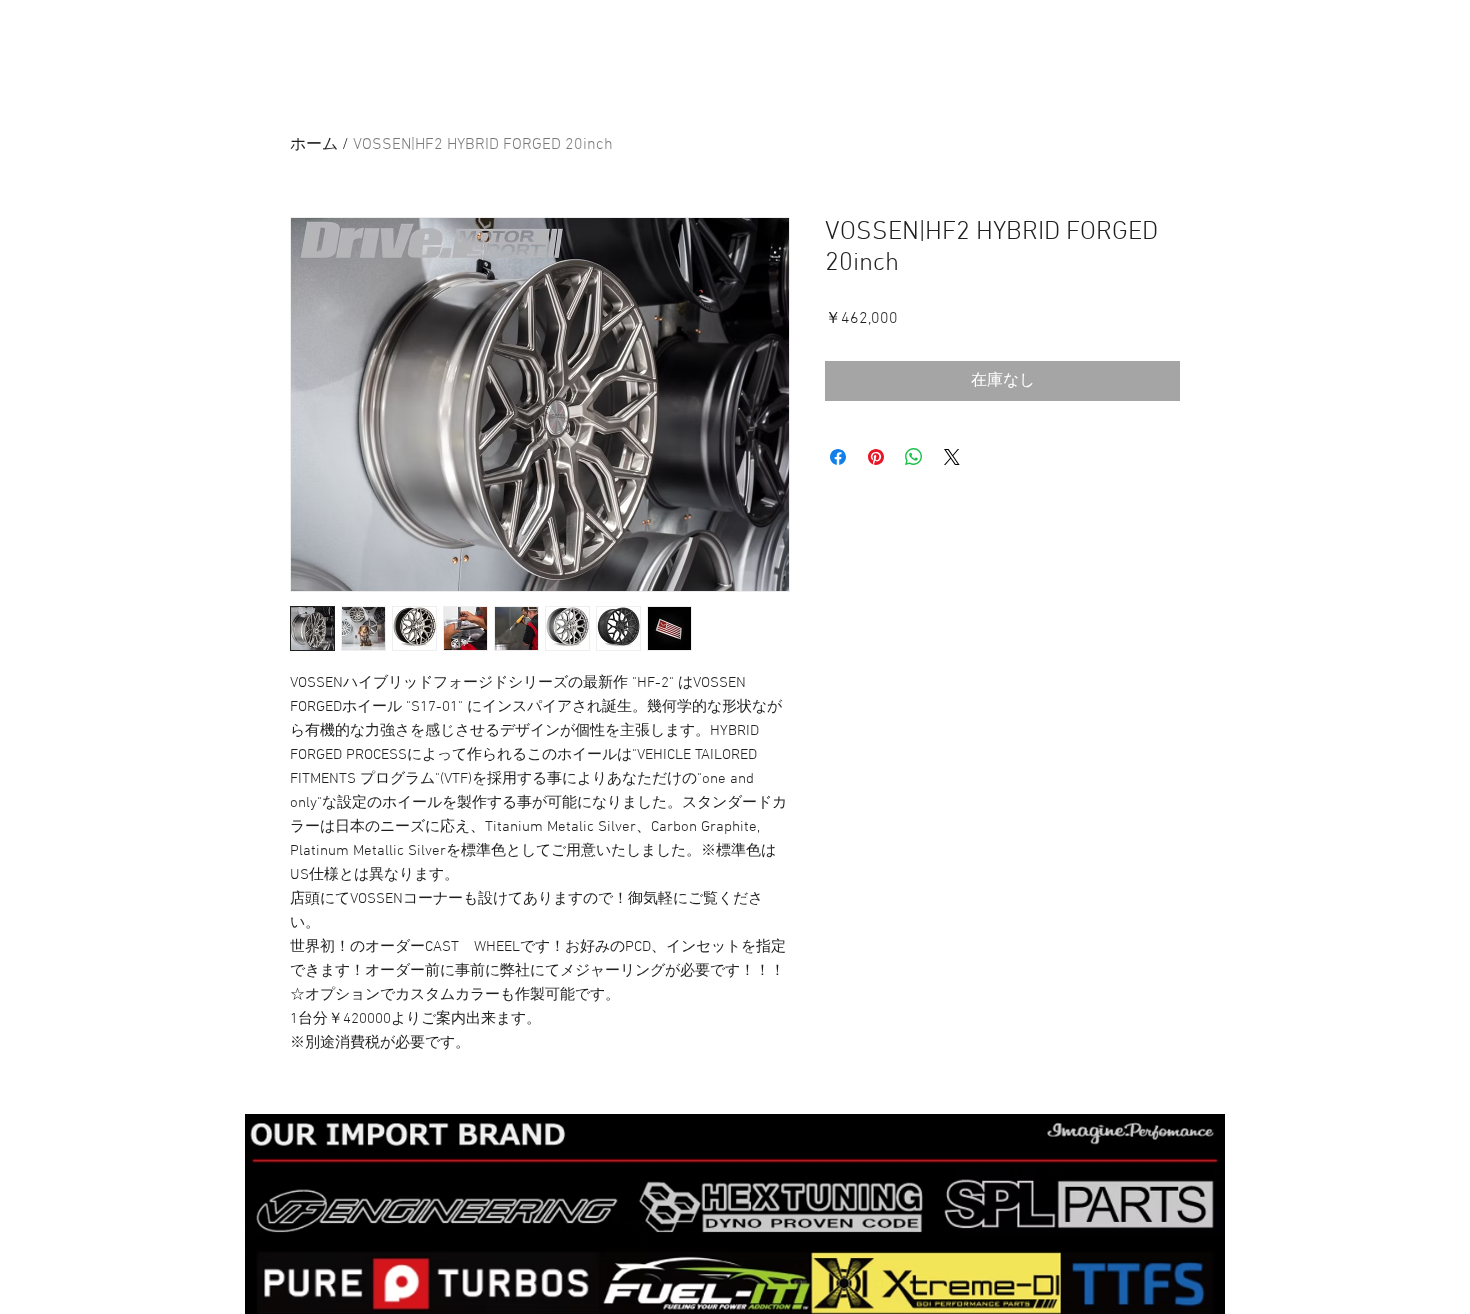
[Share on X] (952, 457)
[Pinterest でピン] (876, 457)
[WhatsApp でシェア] (914, 457)
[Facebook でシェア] (838, 457)
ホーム (314, 145)
